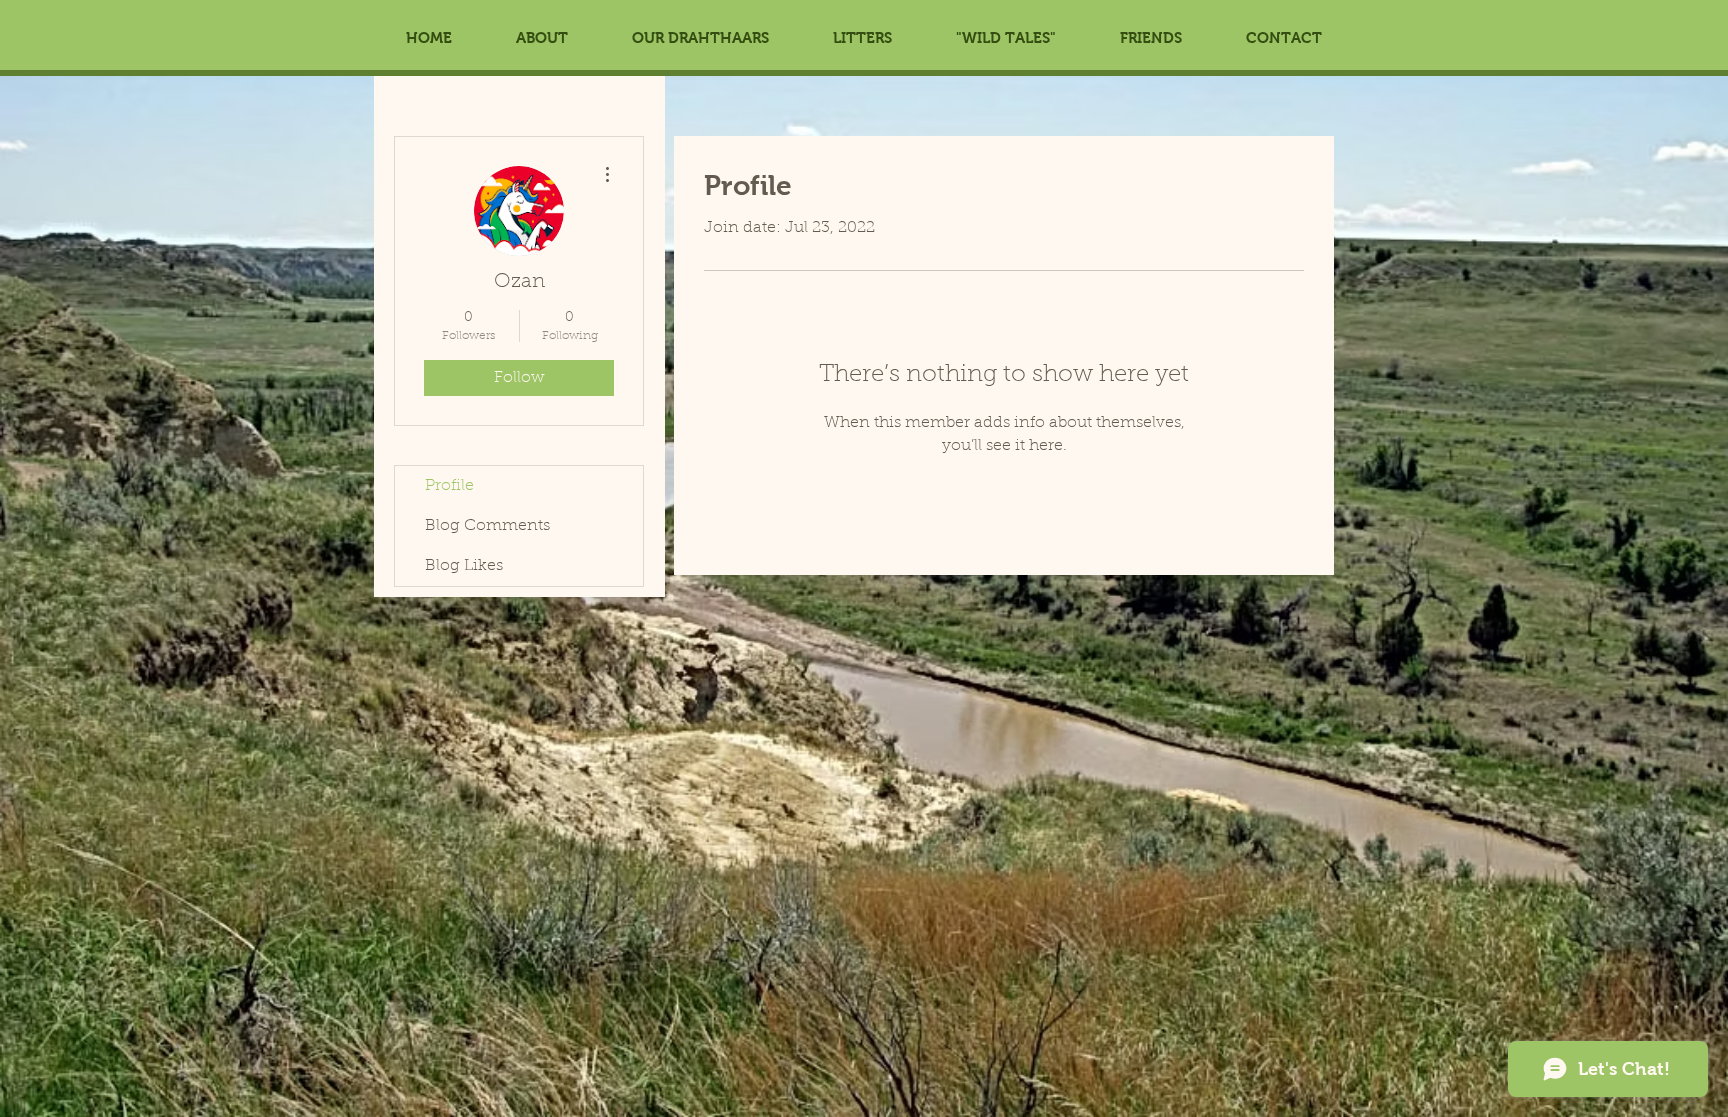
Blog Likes (464, 566)
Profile (449, 486)
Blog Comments (487, 526)
